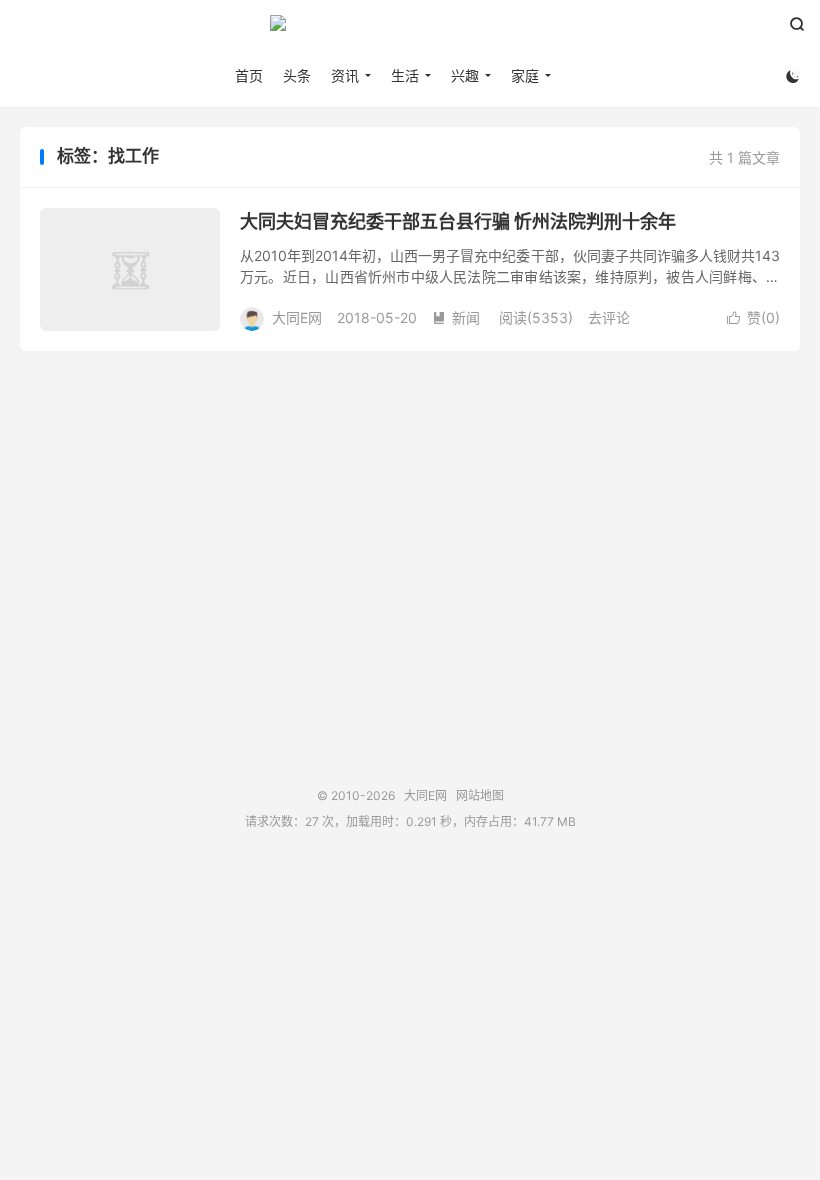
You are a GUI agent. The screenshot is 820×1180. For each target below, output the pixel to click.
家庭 (525, 75)
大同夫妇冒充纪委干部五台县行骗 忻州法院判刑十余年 (458, 221)
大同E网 (410, 31)
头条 (297, 75)
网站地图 (480, 795)
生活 (405, 75)
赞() (753, 317)
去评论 (609, 317)
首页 (249, 75)
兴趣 (465, 75)
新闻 (456, 317)
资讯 (345, 75)
